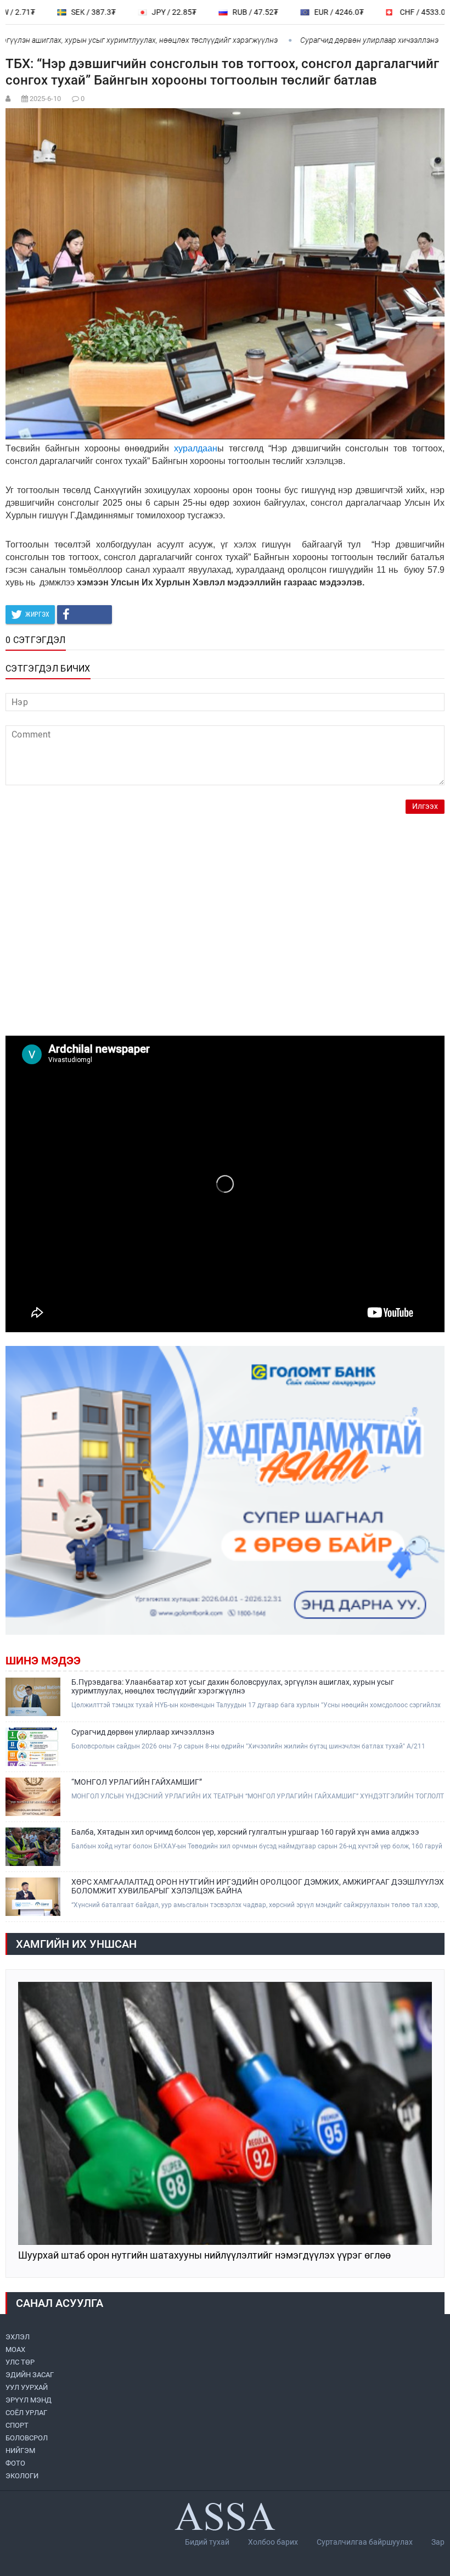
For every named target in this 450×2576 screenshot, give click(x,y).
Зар (438, 2542)
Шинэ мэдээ (43, 1661)
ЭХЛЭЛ (18, 2337)
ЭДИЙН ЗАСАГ (30, 2375)
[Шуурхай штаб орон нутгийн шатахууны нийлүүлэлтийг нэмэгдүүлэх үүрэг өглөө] (225, 2113)
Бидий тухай (207, 2542)
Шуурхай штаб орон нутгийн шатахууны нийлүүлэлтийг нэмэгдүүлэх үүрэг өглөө (204, 2256)
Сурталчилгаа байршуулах (365, 2542)
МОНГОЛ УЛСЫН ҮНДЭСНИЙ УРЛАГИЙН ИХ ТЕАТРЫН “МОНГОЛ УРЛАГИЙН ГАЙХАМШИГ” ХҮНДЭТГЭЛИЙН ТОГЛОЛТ (258, 1796)
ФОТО (15, 2463)
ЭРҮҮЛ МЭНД (29, 2400)
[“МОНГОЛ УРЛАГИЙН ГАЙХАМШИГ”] (33, 1797)
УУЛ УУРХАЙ (27, 2387)
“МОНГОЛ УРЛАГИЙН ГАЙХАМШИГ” (137, 1782)
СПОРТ (17, 2425)
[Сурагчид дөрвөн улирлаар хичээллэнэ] (33, 1747)
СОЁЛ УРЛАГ (26, 2413)
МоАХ (15, 2349)
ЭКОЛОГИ (22, 2476)
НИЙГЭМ (20, 2451)
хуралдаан (196, 448)
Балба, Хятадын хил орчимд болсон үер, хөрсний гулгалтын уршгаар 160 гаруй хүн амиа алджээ (245, 1832)
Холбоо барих (273, 2542)
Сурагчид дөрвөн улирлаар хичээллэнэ (328, 40)
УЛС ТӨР (20, 2362)
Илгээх (425, 806)
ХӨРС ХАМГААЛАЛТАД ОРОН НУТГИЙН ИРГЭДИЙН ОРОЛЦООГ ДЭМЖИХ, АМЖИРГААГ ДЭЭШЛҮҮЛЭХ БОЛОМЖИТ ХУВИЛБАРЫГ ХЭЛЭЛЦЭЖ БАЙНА (258, 1886)
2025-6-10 (45, 99)
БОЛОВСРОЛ (27, 2438)
